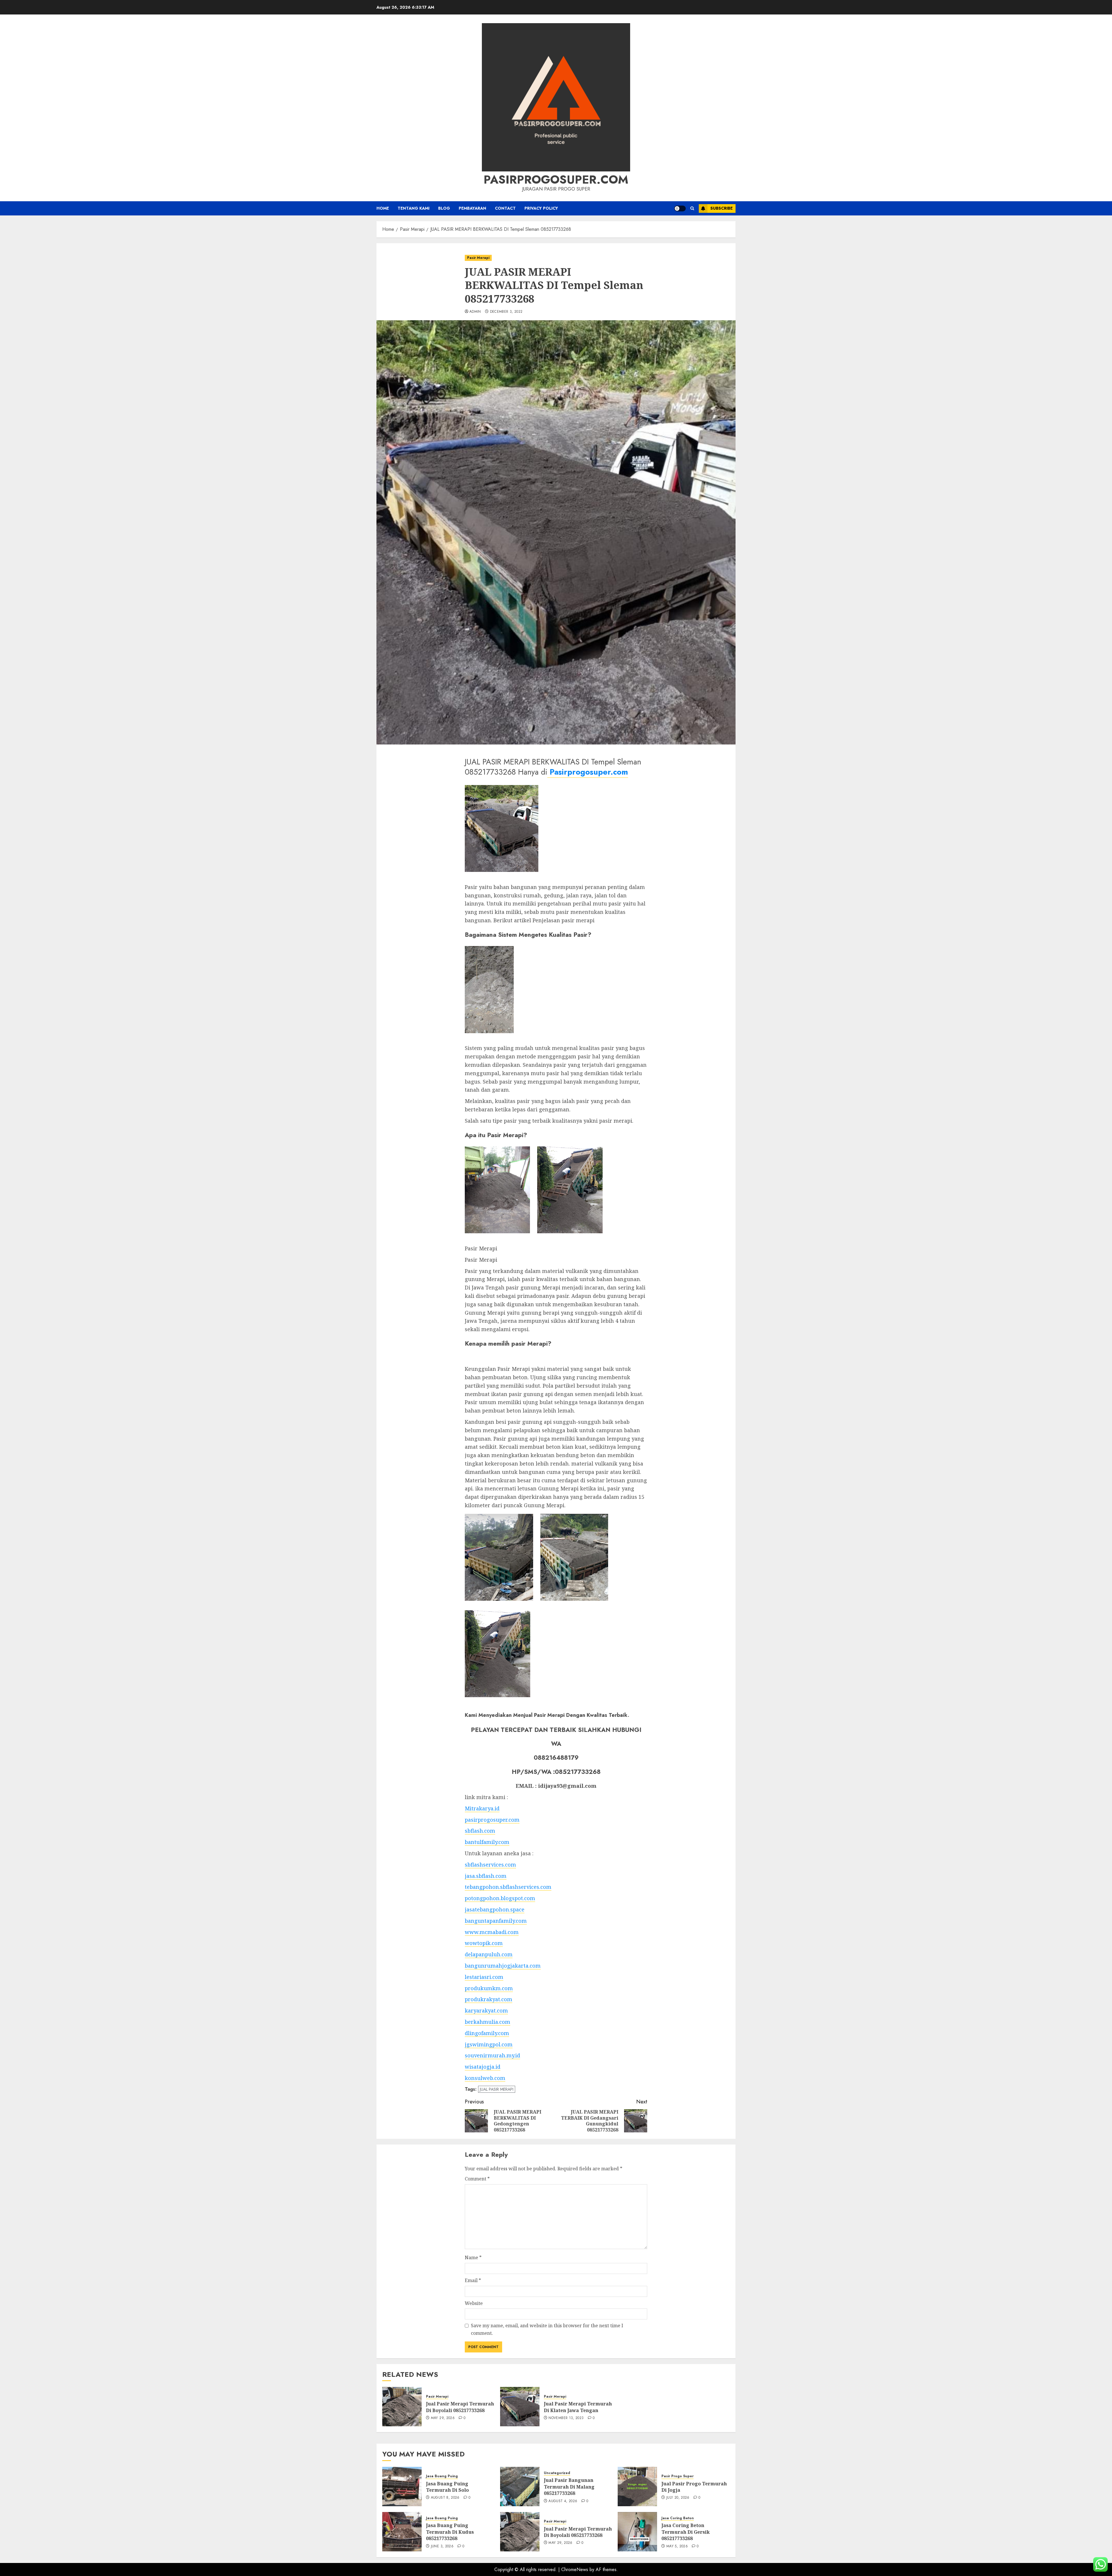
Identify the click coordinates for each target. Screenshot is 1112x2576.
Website (474, 2303)
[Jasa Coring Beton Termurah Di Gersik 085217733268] (637, 2532)
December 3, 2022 (506, 312)
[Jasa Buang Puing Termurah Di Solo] (402, 2487)
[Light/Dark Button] (680, 208)
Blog (444, 208)
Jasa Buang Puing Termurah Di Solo (447, 2487)
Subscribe (721, 208)
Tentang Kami (414, 208)
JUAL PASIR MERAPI (497, 2089)
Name (473, 2257)
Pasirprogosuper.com (556, 180)
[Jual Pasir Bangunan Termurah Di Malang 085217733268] (520, 2487)
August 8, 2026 (445, 2498)
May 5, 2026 (677, 2546)
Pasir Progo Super (677, 2476)
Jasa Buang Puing (442, 2476)
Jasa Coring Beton (678, 2518)
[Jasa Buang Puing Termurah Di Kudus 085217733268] (402, 2532)
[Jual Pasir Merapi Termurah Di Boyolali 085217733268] (402, 2407)
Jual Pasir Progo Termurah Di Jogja (694, 2487)
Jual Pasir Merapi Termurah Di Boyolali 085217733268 (460, 2407)
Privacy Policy (541, 208)
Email (473, 2280)
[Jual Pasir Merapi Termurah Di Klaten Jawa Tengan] (520, 2407)
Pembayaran (472, 208)
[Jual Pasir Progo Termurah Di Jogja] (637, 2487)
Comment (477, 2179)
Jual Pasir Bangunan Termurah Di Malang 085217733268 (569, 2487)
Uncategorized (557, 2473)
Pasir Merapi (478, 258)
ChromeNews (575, 2569)
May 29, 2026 (443, 2418)
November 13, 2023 (566, 2418)
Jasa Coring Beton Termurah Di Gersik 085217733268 (686, 2532)
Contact (505, 208)
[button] (692, 208)
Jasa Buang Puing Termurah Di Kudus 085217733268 (450, 2532)
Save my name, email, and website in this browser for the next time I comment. (547, 2329)
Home (383, 208)
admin (475, 312)
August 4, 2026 (563, 2501)
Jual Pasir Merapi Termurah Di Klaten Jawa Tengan (578, 2407)
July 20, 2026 (678, 2498)
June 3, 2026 (442, 2546)
